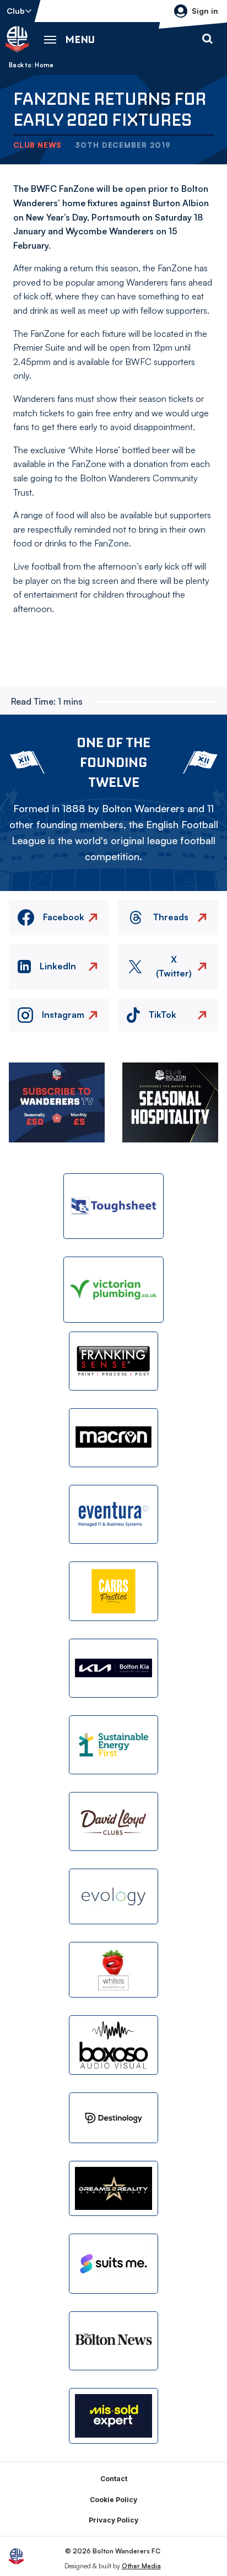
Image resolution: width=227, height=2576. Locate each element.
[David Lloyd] (113, 1821)
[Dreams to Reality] (113, 2189)
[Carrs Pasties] (113, 1591)
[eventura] (113, 1514)
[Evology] (113, 1896)
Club (16, 11)
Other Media (141, 2566)
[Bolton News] (113, 2341)
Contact (114, 2479)
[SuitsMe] (113, 2264)
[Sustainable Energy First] (113, 1745)
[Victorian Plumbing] (113, 1289)
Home (44, 65)
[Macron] (113, 1438)
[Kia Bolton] (113, 1668)
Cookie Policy (113, 2500)
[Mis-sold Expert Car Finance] (113, 2416)
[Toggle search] (207, 39)
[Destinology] (113, 2118)
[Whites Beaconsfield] (113, 1970)
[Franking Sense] (113, 1361)
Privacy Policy (113, 2520)
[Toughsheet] (113, 1206)
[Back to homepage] (17, 39)
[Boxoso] (113, 2045)
